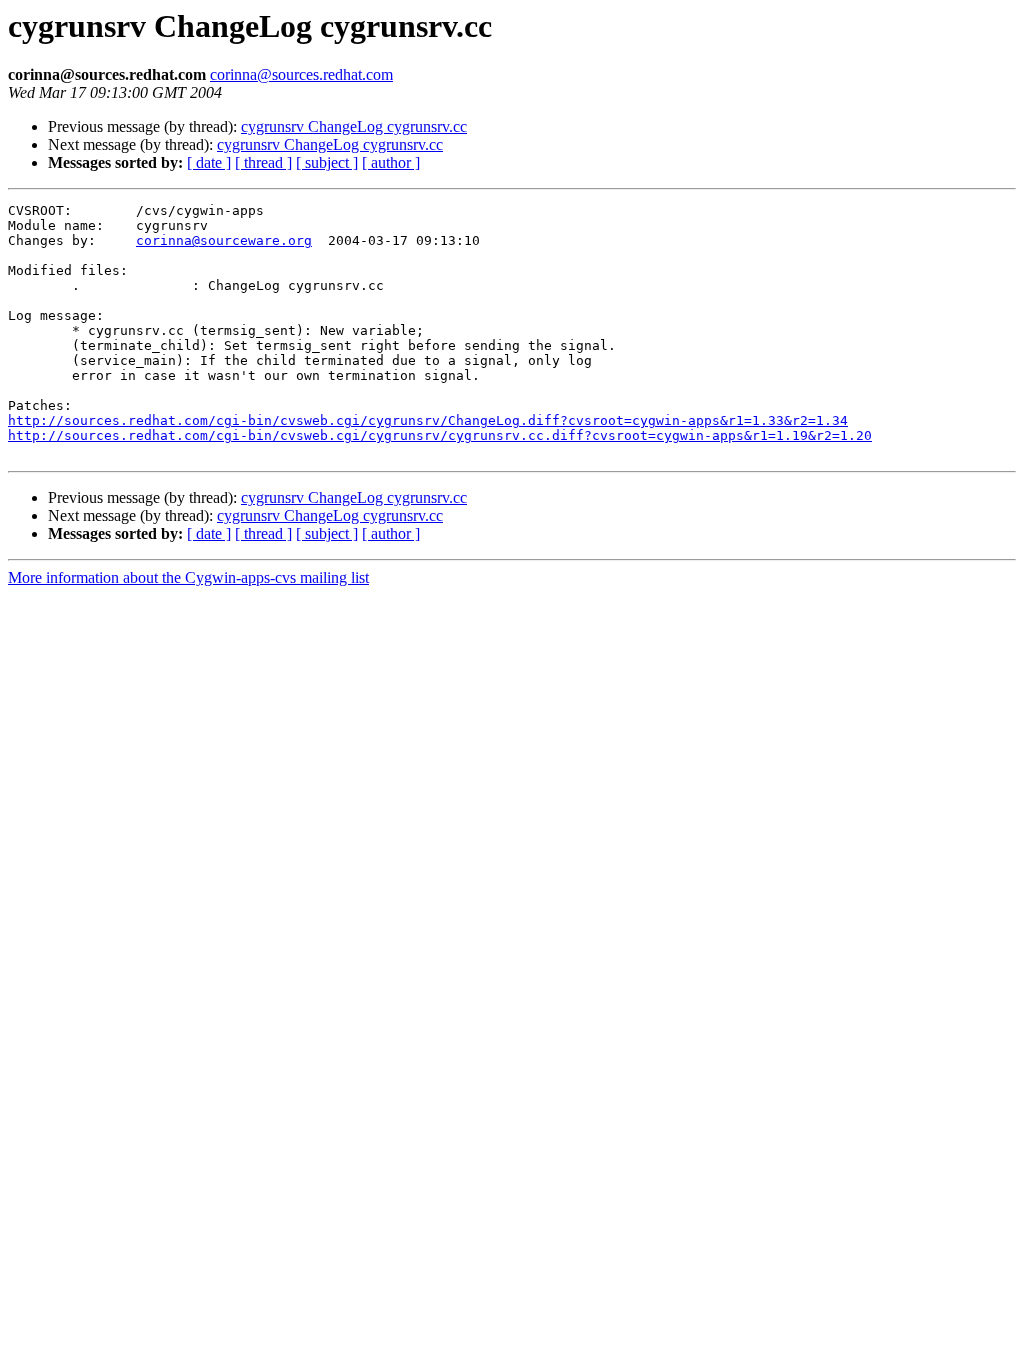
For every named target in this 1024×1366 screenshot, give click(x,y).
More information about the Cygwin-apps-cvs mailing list (188, 577)
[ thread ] (263, 162)
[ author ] (391, 162)
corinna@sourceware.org (224, 240)
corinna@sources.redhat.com (301, 74)
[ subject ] (327, 162)
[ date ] (209, 162)
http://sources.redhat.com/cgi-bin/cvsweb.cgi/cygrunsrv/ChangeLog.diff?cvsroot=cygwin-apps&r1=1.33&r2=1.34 (428, 420)
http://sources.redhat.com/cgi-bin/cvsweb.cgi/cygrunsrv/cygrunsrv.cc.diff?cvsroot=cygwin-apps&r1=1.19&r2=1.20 (440, 435)
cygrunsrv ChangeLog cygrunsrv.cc (354, 126)
